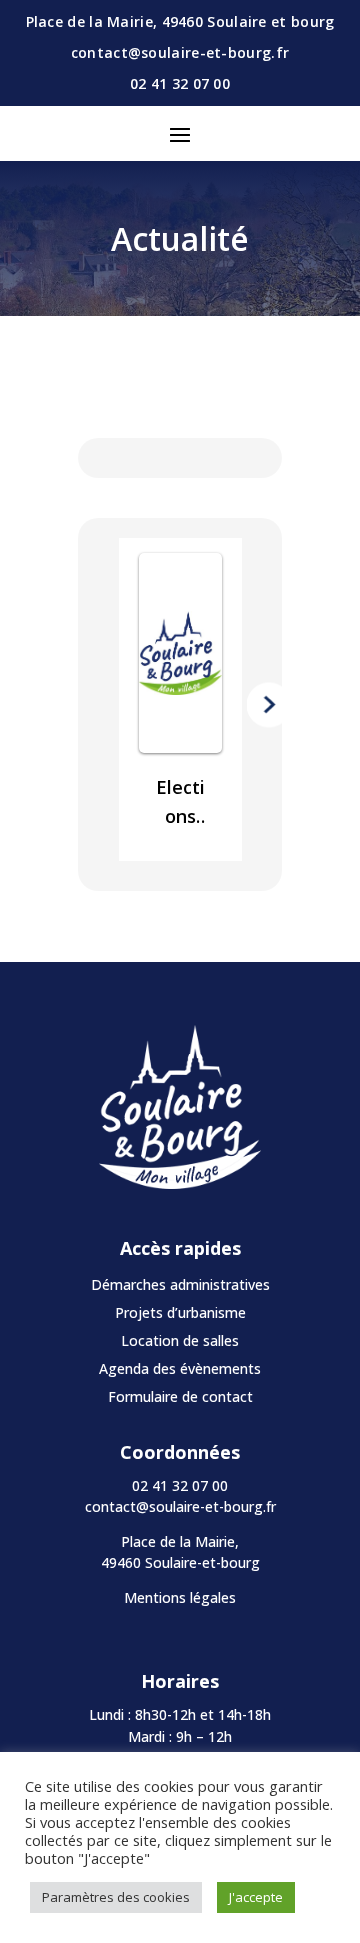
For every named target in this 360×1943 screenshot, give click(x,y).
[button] (91, 704)
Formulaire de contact (180, 1396)
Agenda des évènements (180, 1368)
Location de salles (180, 1340)
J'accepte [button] (256, 1897)
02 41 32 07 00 (180, 83)
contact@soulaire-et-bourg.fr (180, 1506)
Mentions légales (180, 1597)
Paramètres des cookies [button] (116, 1897)
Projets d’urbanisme (180, 1312)
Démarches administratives (180, 1284)
